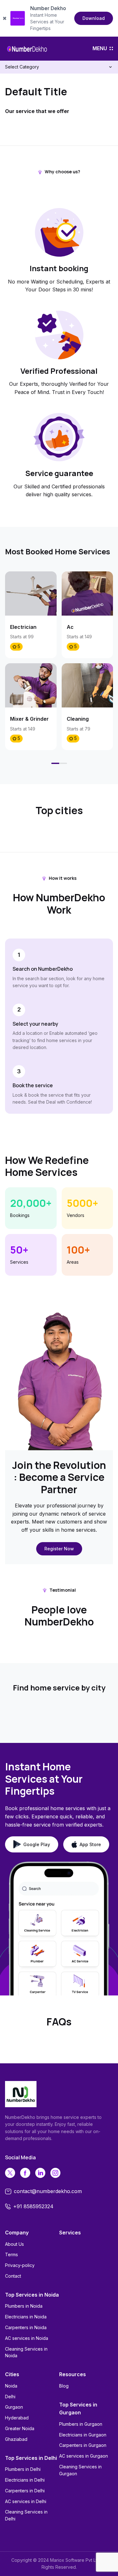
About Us (14, 2244)
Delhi (10, 2397)
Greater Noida (20, 2428)
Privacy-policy (20, 2265)
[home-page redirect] (27, 49)
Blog (64, 2386)
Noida (11, 2386)
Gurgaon (14, 2407)
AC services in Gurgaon (84, 2456)
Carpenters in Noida (26, 2327)
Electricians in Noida (26, 2317)
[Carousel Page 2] (63, 763)
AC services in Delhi (26, 2501)
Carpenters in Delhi (25, 2491)
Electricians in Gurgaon (83, 2435)
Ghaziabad (16, 2439)
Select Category (22, 67)
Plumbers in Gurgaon (81, 2424)
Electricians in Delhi (25, 2480)
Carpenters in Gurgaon (83, 2445)
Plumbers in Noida (24, 2306)
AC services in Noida (27, 2338)
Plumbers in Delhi (23, 2469)
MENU (100, 48)
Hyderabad (17, 2418)
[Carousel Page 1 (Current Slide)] (55, 763)
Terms (11, 2254)
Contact (13, 2276)
